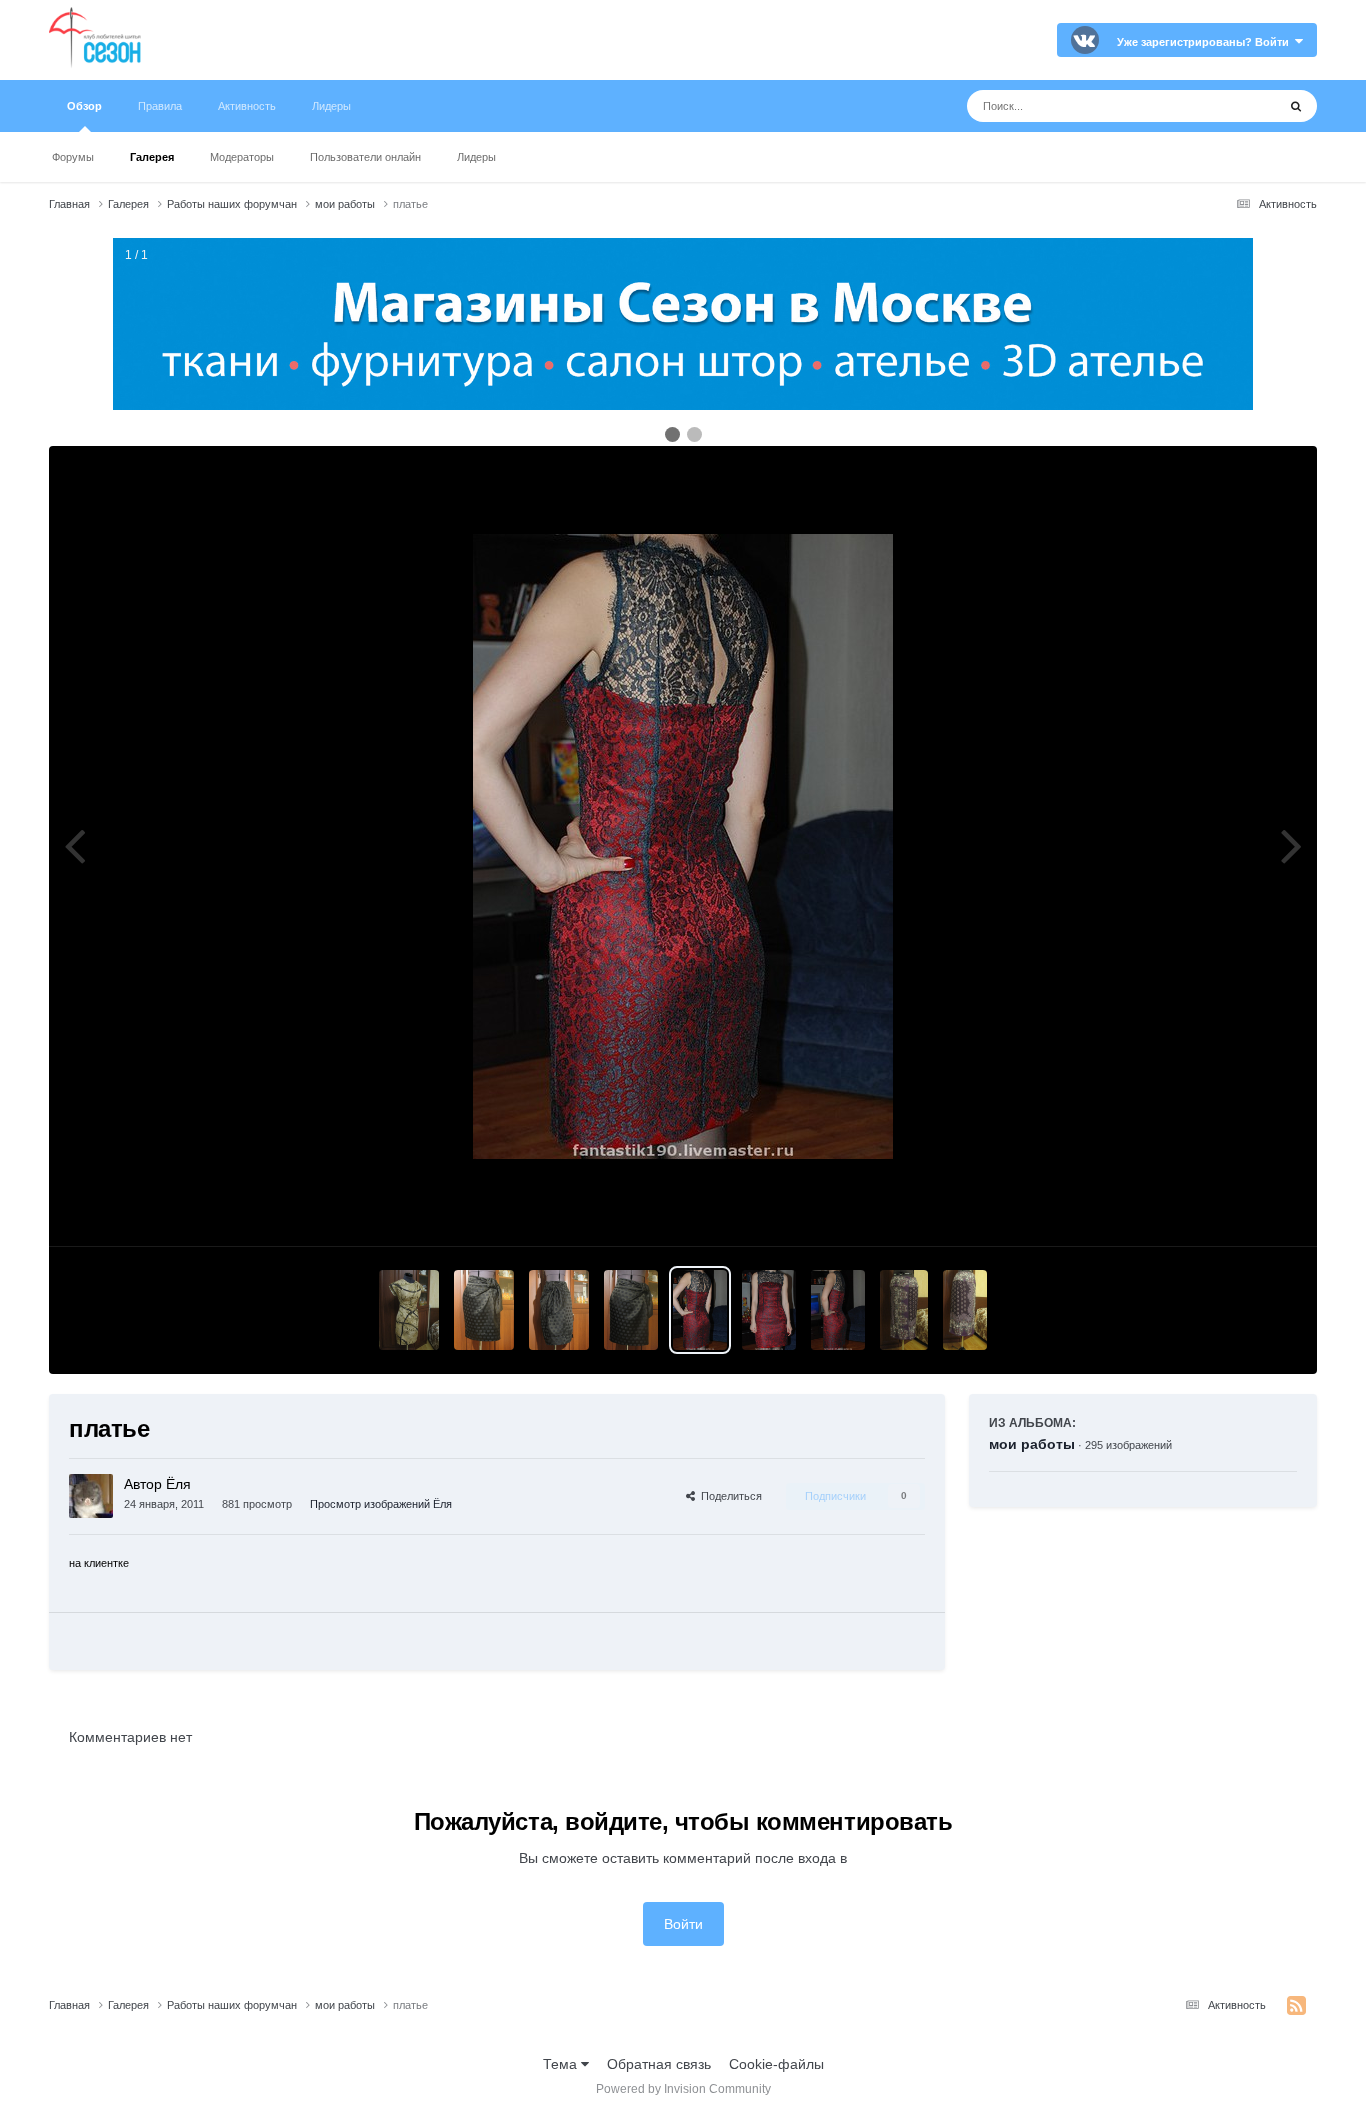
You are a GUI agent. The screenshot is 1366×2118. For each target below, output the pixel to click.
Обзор (84, 106)
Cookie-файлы (776, 2064)
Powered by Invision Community (683, 2089)
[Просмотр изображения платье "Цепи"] (409, 1310)
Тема (562, 2064)
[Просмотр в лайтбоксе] (683, 846)
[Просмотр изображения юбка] (484, 1310)
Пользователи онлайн (365, 157)
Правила (160, 106)
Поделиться (728, 1496)
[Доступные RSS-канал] (1296, 2006)
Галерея (152, 157)
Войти (683, 1924)
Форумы (73, 157)
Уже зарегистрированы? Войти (1206, 42)
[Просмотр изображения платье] (700, 1310)
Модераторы (242, 157)
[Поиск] (1296, 106)
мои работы (1032, 1444)
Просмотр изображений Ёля (381, 1504)
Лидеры (476, 157)
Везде (1230, 106)
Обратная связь (659, 2064)
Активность (247, 106)
